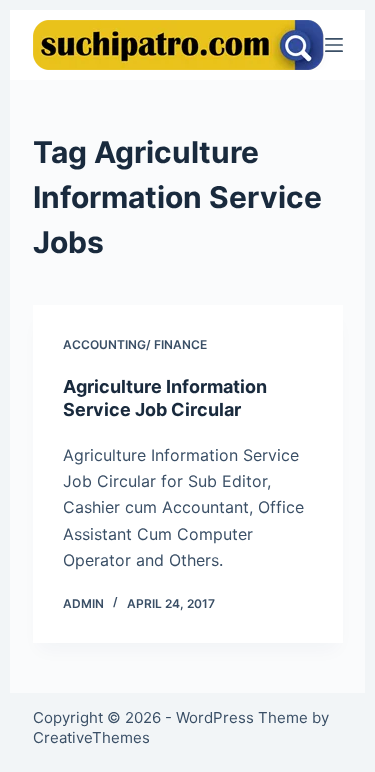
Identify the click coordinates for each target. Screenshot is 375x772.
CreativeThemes (91, 737)
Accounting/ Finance (135, 344)
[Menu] (334, 45)
